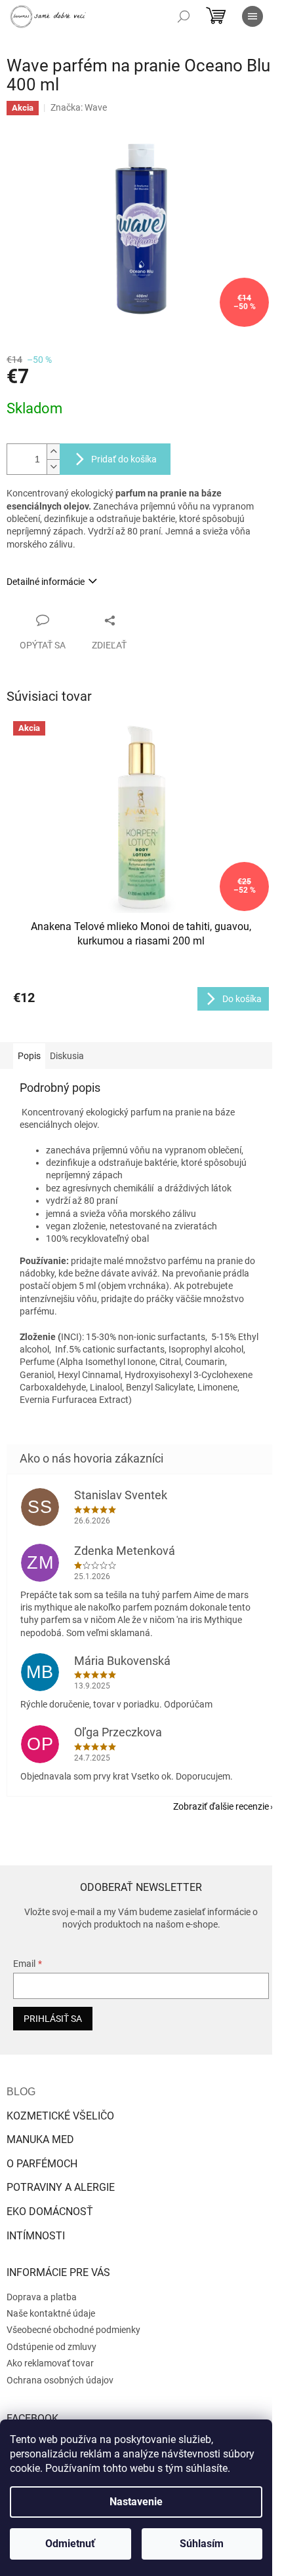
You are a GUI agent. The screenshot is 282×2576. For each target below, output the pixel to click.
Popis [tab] (29, 1056)
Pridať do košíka (124, 459)
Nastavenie (136, 2502)
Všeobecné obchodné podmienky (73, 2330)
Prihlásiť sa (53, 2019)
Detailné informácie (46, 582)
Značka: (79, 107)
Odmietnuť (70, 2544)
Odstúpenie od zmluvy (51, 2347)
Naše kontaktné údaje (51, 2313)
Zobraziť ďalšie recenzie (221, 1806)
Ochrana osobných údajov (60, 2380)
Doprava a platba (42, 2297)
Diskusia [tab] (67, 1056)
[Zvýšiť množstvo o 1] (53, 452)
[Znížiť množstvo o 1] (53, 467)
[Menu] (252, 16)
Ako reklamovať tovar (50, 2363)
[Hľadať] (184, 16)
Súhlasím (202, 2544)
